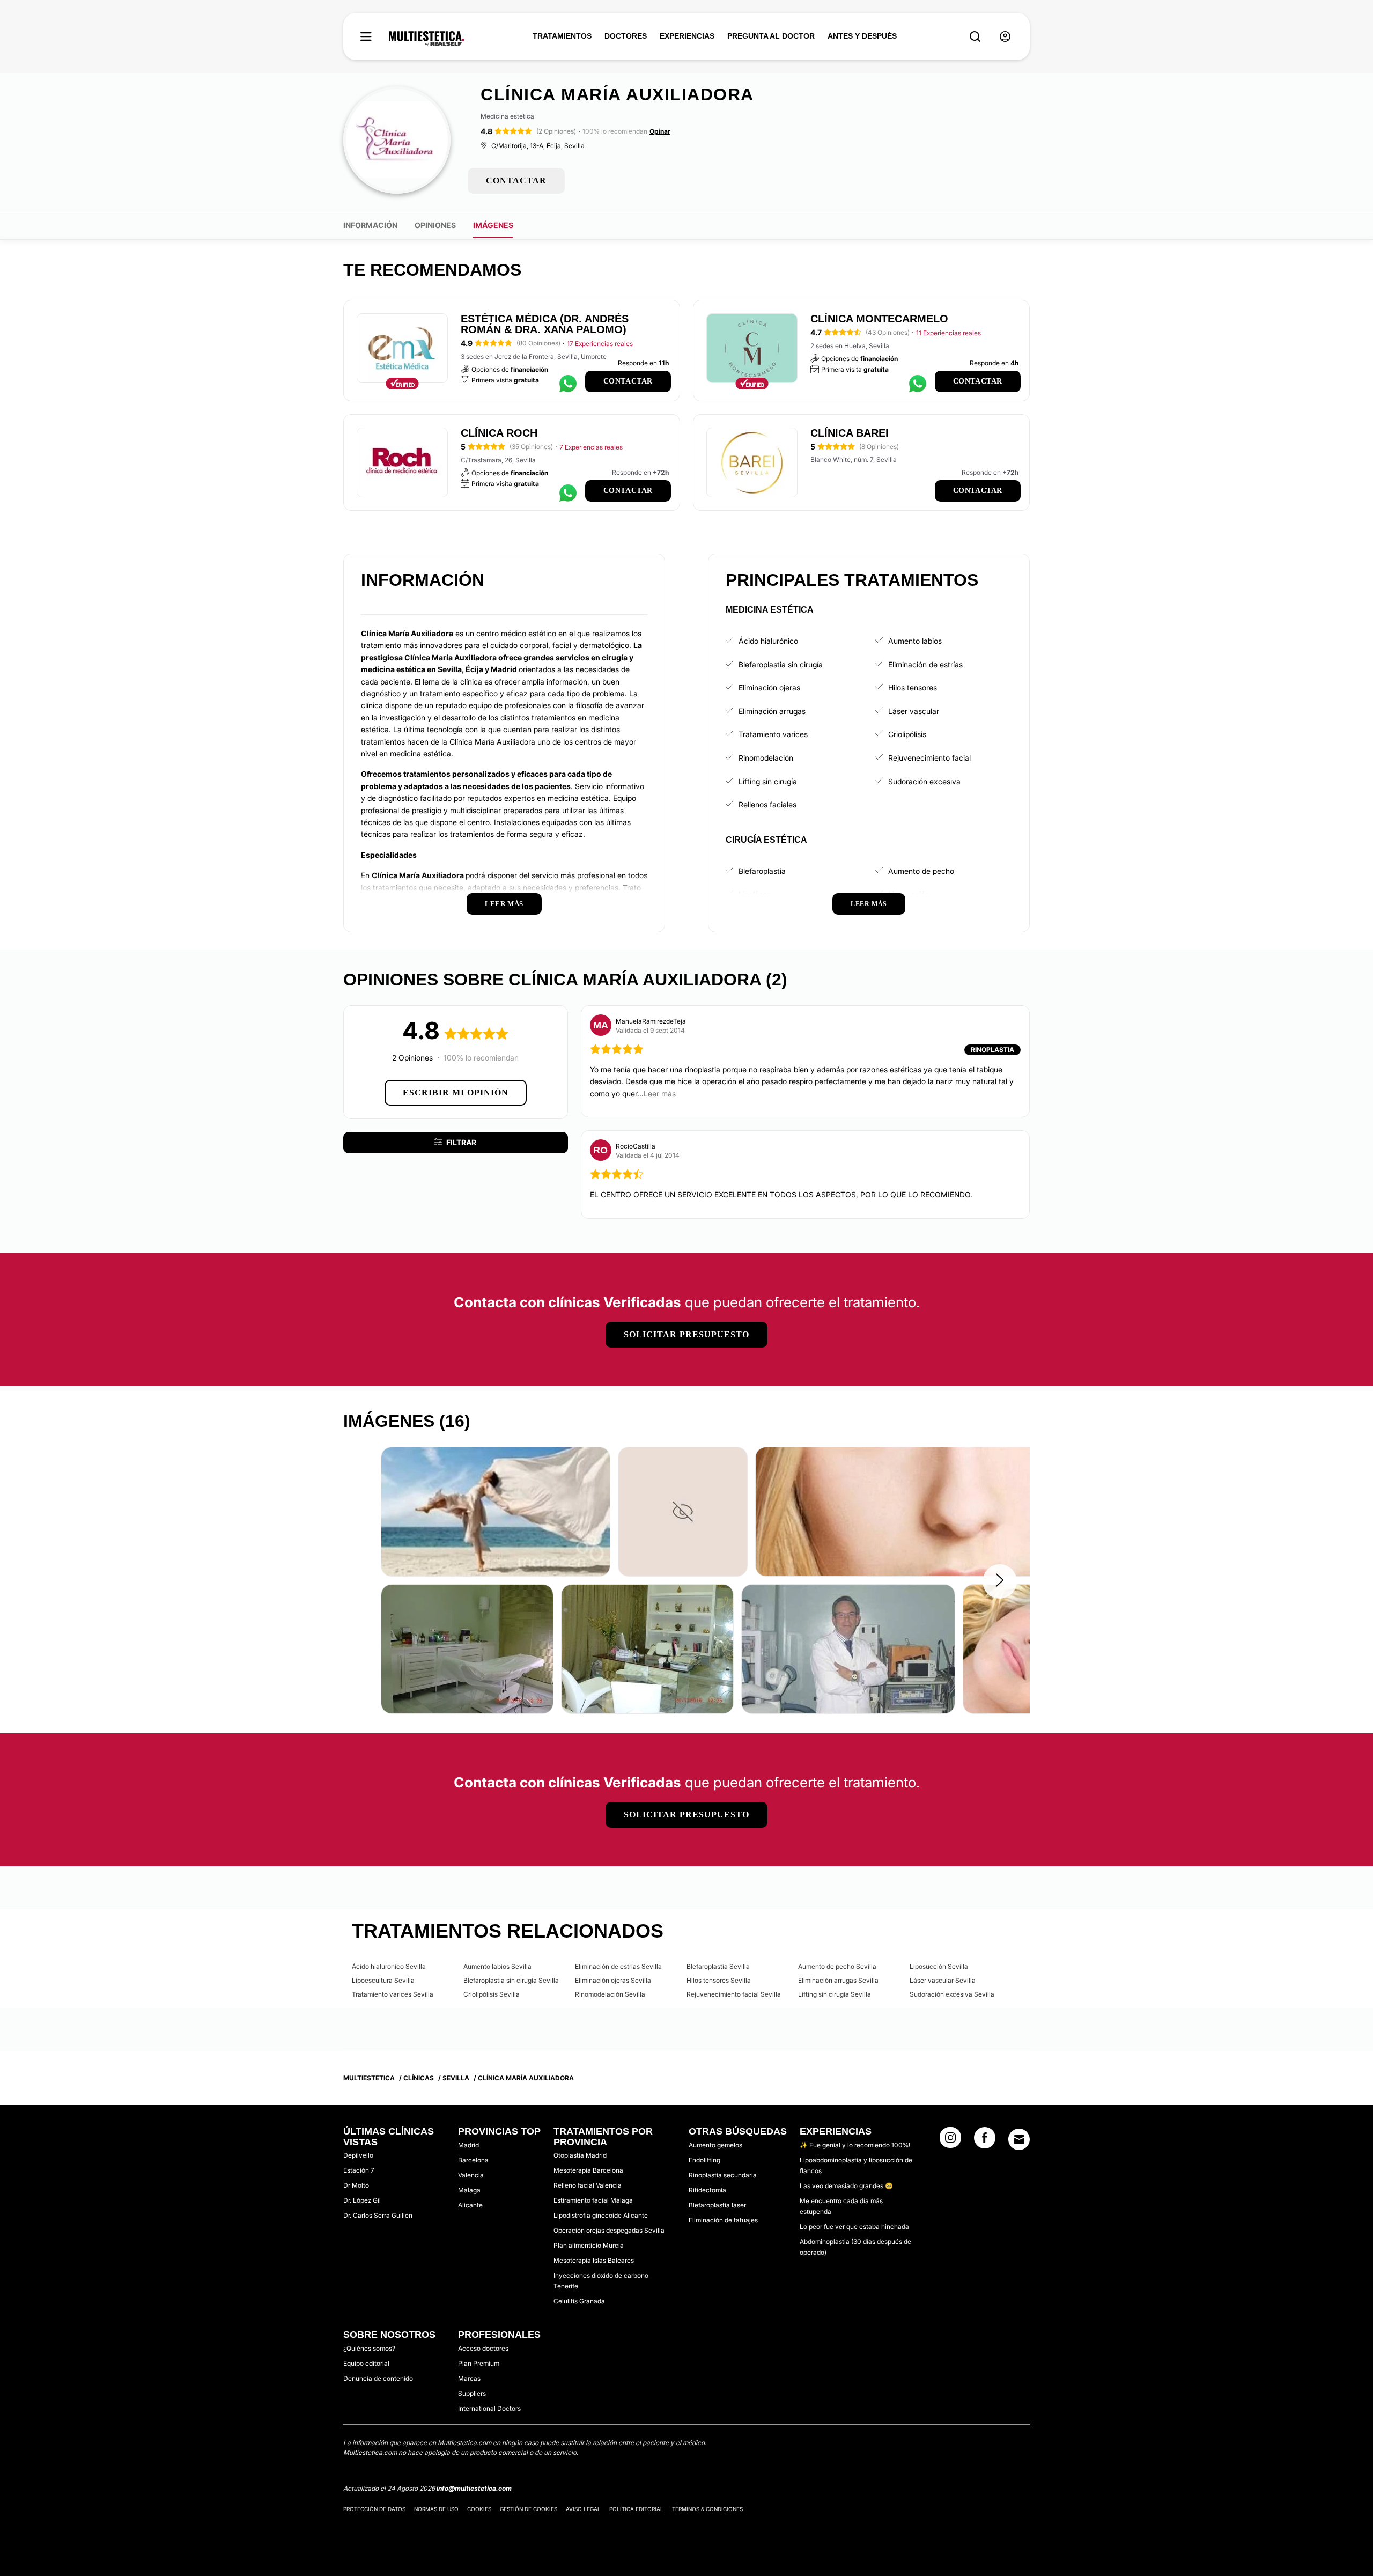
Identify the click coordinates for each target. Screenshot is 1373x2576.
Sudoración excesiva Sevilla (952, 1994)
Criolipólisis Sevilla (492, 1994)
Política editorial (636, 2509)
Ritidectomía (707, 2190)
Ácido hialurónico (768, 641)
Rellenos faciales (767, 804)
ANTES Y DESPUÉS (862, 36)
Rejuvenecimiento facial (929, 758)
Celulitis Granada (579, 2301)
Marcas (469, 2378)
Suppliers (472, 2393)
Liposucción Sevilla (939, 1966)
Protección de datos (374, 2509)
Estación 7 (359, 2170)
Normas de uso (436, 2509)
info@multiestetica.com (474, 2488)
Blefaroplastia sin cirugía (781, 664)
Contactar (628, 381)
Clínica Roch (499, 433)
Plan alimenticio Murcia (589, 2245)
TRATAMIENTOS (562, 36)
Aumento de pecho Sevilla (837, 1966)
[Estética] (427, 39)
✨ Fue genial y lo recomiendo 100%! (855, 2145)
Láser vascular (914, 711)
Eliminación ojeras (769, 687)
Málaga (469, 2190)
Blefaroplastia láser (717, 2205)
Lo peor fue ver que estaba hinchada (854, 2227)
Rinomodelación (766, 758)
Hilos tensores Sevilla (719, 1980)
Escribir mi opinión (456, 1092)
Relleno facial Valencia (588, 2185)
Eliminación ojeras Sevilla (613, 1980)
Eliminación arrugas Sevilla (838, 1980)
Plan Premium (479, 2363)
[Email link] (1019, 2139)
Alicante (470, 2205)
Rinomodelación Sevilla (610, 1994)
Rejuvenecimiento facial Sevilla (734, 1994)
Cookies (479, 2509)
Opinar (660, 131)
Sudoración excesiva (924, 781)
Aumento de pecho (921, 871)
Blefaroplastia (762, 871)
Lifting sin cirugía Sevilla (835, 1994)
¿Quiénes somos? (369, 2348)
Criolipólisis (907, 734)
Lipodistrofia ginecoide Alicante (601, 2215)
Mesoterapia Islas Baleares (594, 2260)
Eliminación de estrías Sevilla (618, 1966)
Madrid (468, 2145)
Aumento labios (915, 641)
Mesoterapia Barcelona (588, 2170)
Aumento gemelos (715, 2145)
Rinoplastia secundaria (723, 2175)
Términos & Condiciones (707, 2509)
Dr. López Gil (362, 2200)
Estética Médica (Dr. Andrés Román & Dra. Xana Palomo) (545, 324)
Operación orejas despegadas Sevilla (609, 2230)
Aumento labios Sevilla (497, 1966)
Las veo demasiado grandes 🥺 (846, 2186)
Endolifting (704, 2160)
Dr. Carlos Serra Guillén (378, 2215)
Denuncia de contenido (378, 2378)
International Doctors (489, 2408)
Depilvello (358, 2155)
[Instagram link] (950, 2141)
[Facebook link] (985, 2141)
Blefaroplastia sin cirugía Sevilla (511, 1980)
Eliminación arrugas (772, 711)
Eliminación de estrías (925, 664)
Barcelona (473, 2160)
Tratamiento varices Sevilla (393, 1994)
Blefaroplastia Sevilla (718, 1966)
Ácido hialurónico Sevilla (389, 1966)
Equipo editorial (366, 2363)
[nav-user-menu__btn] (1005, 37)
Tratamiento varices (773, 734)
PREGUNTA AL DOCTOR (771, 36)
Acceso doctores (483, 2348)
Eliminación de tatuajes (723, 2220)
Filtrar (461, 1142)
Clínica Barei (850, 433)
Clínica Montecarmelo (879, 319)
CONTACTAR (516, 181)
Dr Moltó (356, 2185)
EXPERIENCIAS (687, 36)
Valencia (471, 2175)
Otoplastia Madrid (580, 2155)
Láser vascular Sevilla (943, 1980)
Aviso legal (583, 2509)
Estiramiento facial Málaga (593, 2200)
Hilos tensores (913, 687)
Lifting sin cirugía (768, 781)
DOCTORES (626, 36)
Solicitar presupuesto (686, 1334)
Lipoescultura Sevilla (383, 1980)
